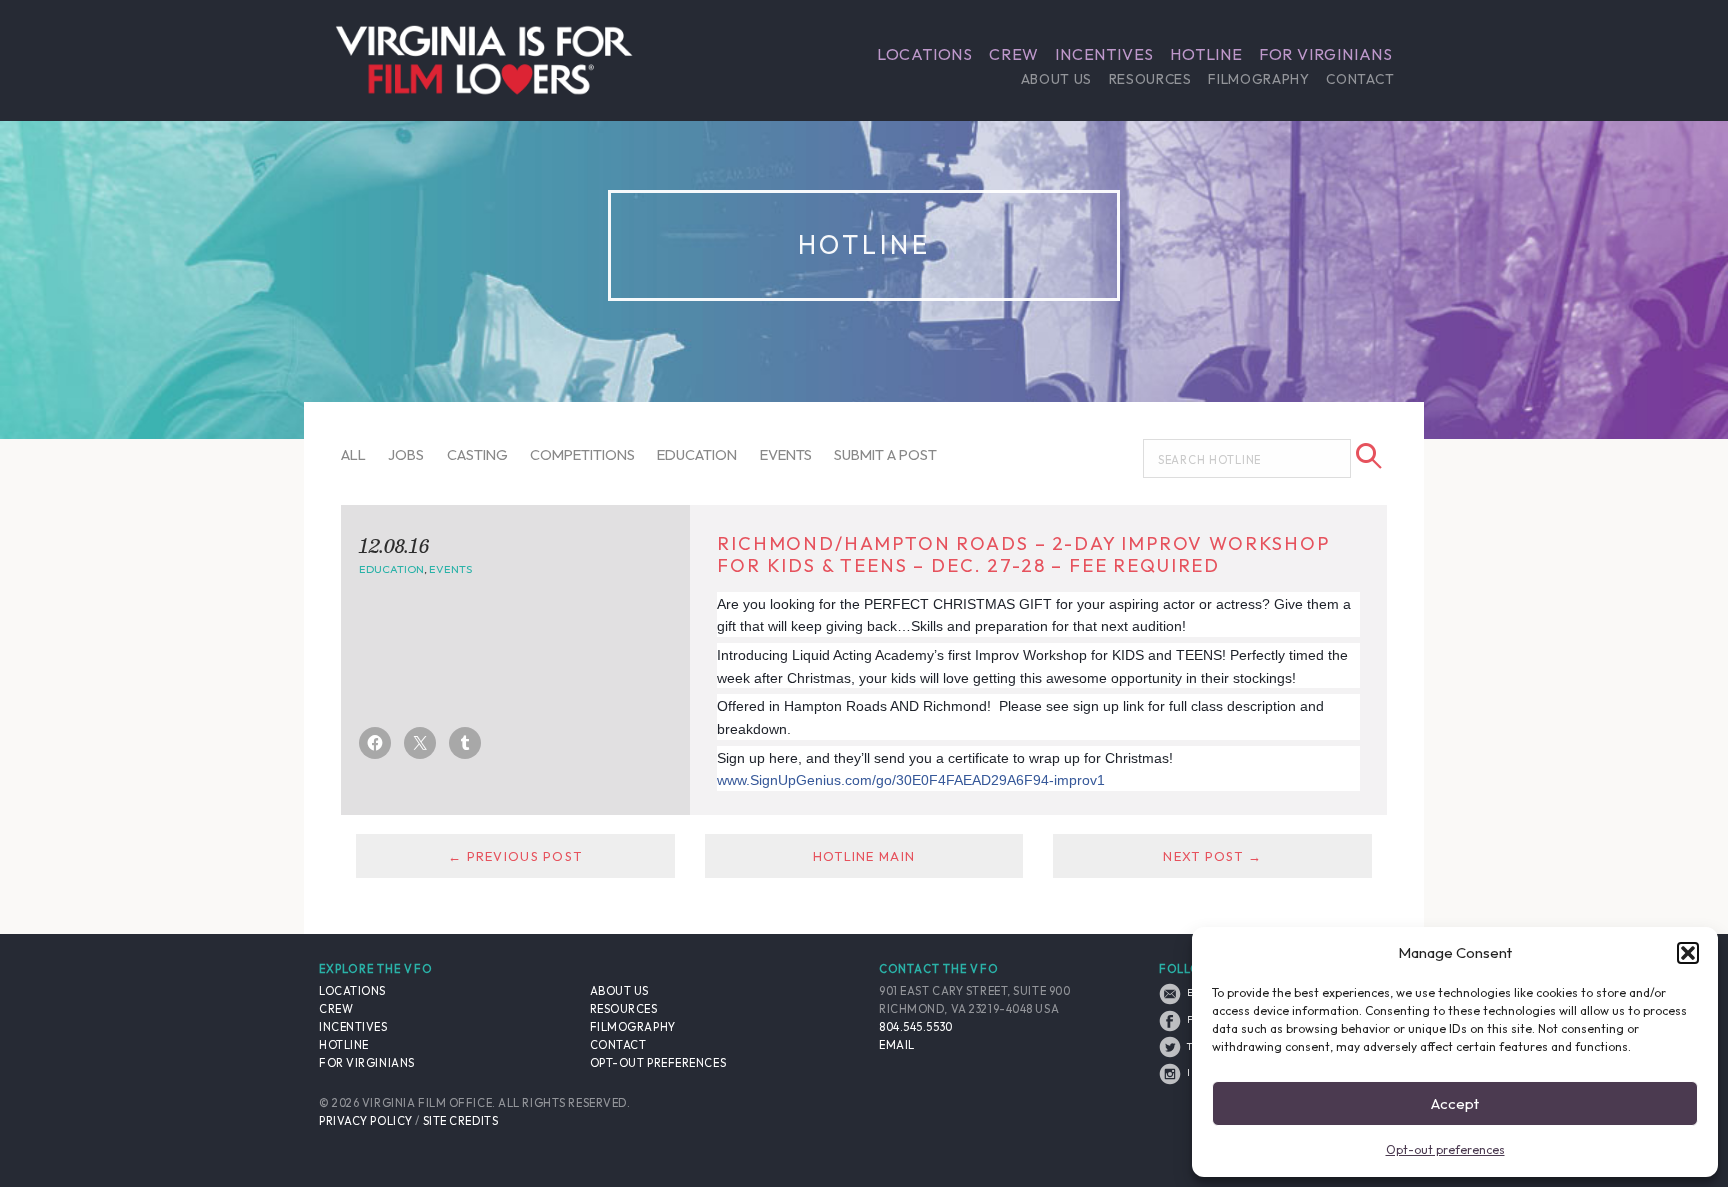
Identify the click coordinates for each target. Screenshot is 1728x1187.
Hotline (1206, 54)
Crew (1014, 54)
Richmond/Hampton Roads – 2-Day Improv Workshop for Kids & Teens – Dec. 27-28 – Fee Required (1023, 554)
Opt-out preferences (1445, 1149)
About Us (1056, 79)
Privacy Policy (366, 1121)
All (353, 454)
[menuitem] (925, 54)
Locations (925, 54)
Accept (1455, 1103)
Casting (477, 454)
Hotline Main (864, 856)
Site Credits (461, 1121)
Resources (1150, 79)
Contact (1360, 79)
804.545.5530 (916, 1027)
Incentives (1104, 54)
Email (897, 1045)
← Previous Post (515, 856)
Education (697, 454)
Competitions (582, 454)
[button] (1688, 953)
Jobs (406, 454)
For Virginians (1326, 54)
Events (786, 454)
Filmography (1258, 79)
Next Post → (1212, 856)
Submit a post (885, 454)
